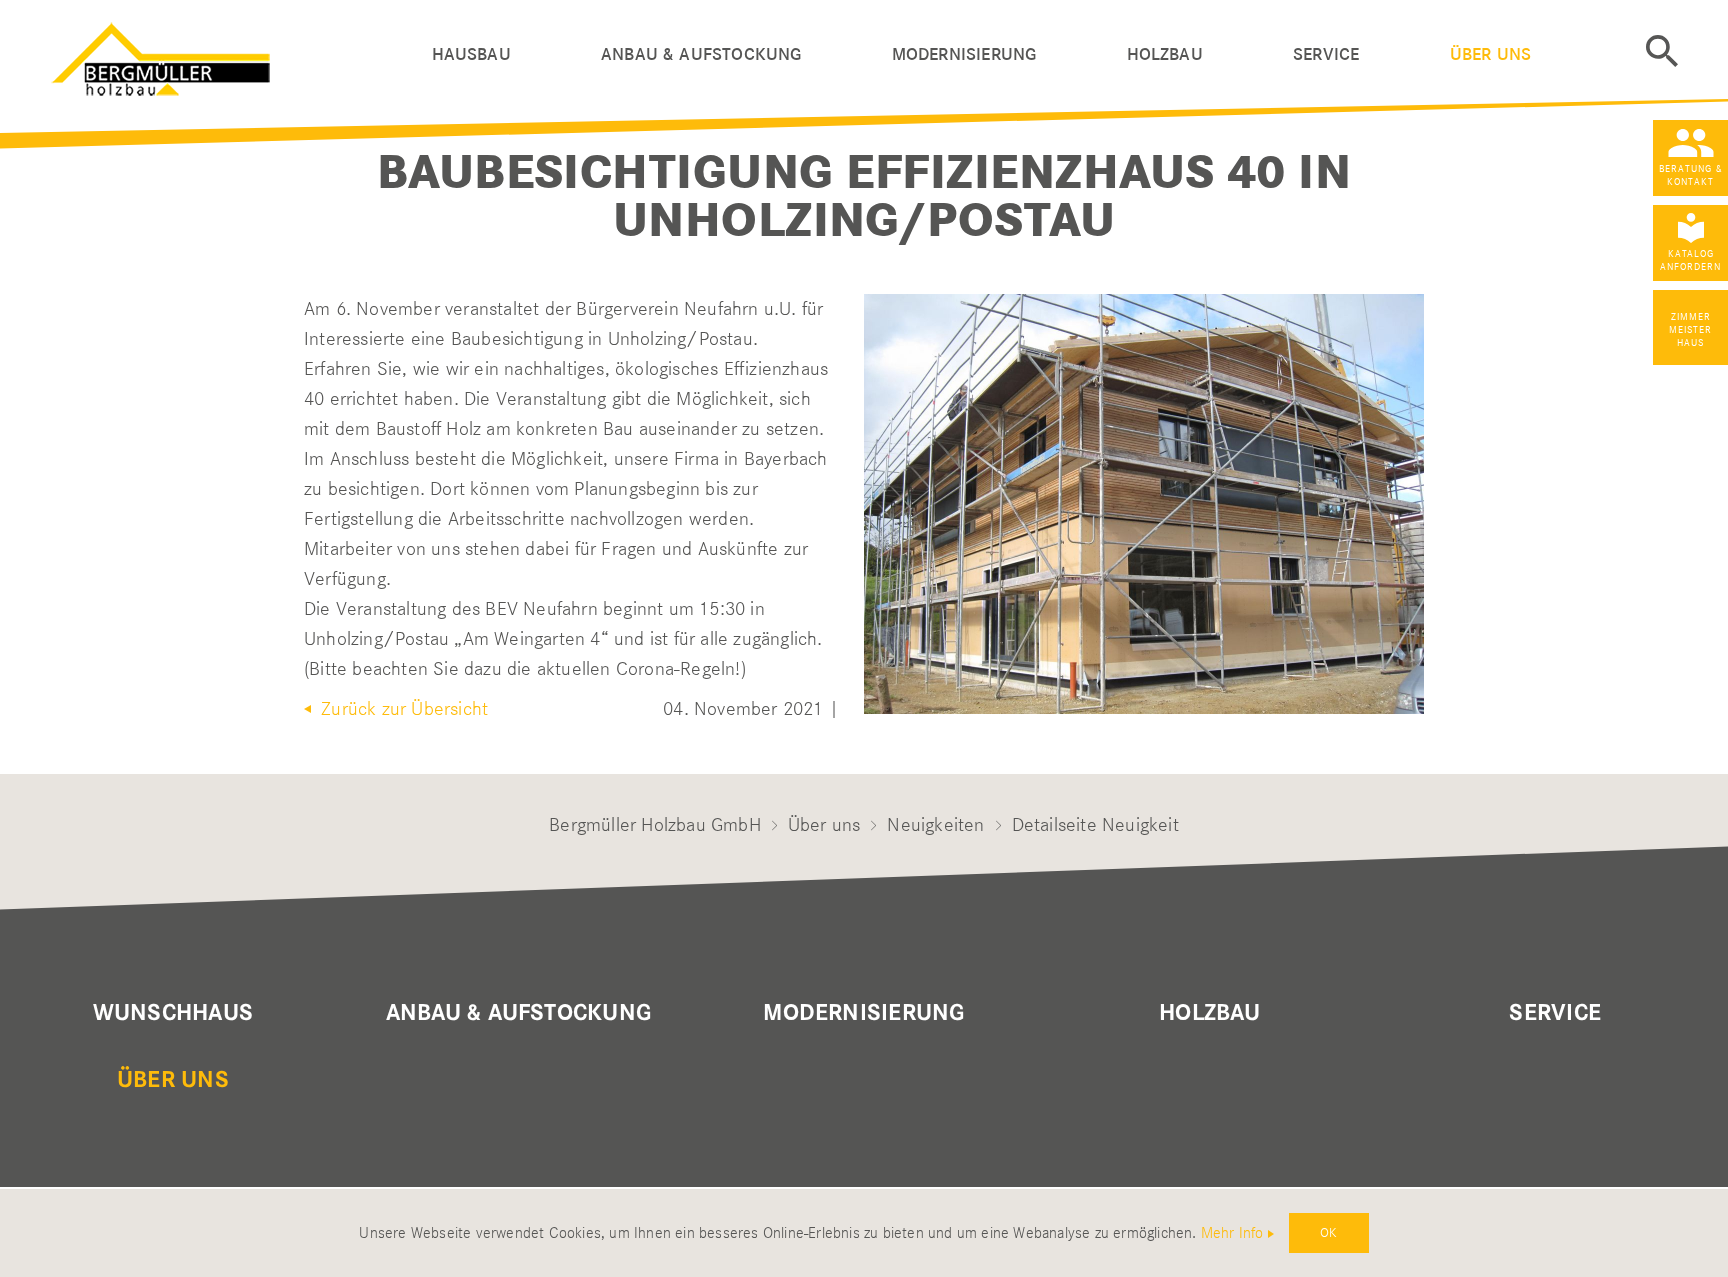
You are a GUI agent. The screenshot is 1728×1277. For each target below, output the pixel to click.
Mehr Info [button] (1232, 1233)
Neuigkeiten (935, 824)
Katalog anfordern (1690, 260)
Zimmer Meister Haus (1690, 329)
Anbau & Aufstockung (701, 54)
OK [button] (1328, 1232)
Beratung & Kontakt (1691, 175)
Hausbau (471, 54)
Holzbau (1165, 54)
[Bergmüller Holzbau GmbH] (242, 54)
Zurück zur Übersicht (402, 708)
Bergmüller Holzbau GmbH (655, 824)
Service (1326, 54)
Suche (1662, 51)
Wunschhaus (173, 1013)
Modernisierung (964, 54)
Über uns (1490, 54)
